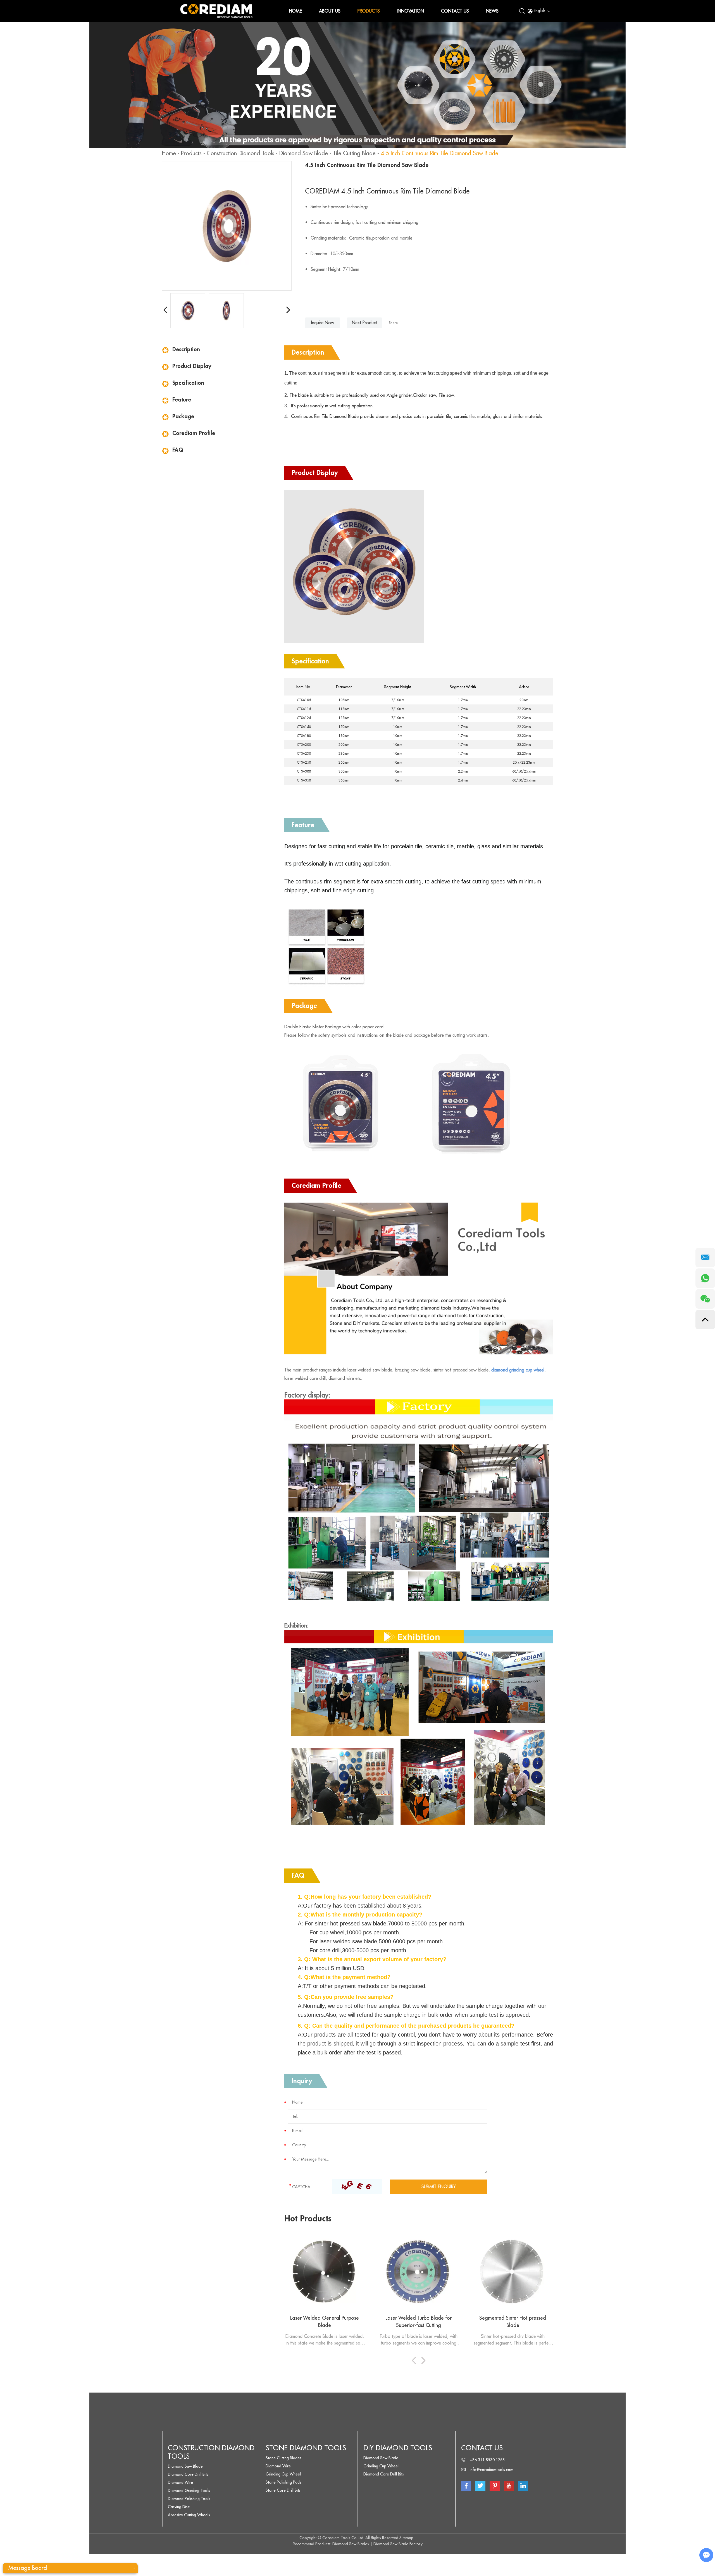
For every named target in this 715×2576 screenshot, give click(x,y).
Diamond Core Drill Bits (188, 2474)
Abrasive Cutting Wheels (189, 2515)
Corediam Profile (194, 433)
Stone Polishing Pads (283, 2482)
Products (369, 11)
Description (186, 349)
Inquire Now (323, 323)
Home (295, 11)
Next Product (364, 323)
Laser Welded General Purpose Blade (325, 2322)
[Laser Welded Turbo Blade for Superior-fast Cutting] (419, 2272)
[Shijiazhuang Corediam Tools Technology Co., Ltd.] (216, 11)
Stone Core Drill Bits (283, 2490)
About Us (330, 11)
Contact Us (455, 11)
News (492, 11)
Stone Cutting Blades (283, 2458)
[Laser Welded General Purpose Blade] (325, 2272)
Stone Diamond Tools (306, 2448)
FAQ (178, 450)
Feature (182, 400)
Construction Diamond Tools (240, 153)
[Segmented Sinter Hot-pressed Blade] (513, 2272)
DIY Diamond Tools (398, 2448)
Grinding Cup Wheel (283, 2474)
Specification (188, 383)
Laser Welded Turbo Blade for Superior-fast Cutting (419, 2322)
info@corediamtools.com (492, 2470)
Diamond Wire (180, 2482)
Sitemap (406, 2538)
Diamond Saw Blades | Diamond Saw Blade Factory (377, 2544)
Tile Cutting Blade (354, 153)
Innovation (410, 11)
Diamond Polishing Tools (189, 2499)
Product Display (192, 366)
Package (183, 416)
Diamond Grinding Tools (189, 2491)
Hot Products (308, 2219)
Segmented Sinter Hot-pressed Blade (513, 2322)
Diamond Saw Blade (304, 153)
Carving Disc (179, 2507)
